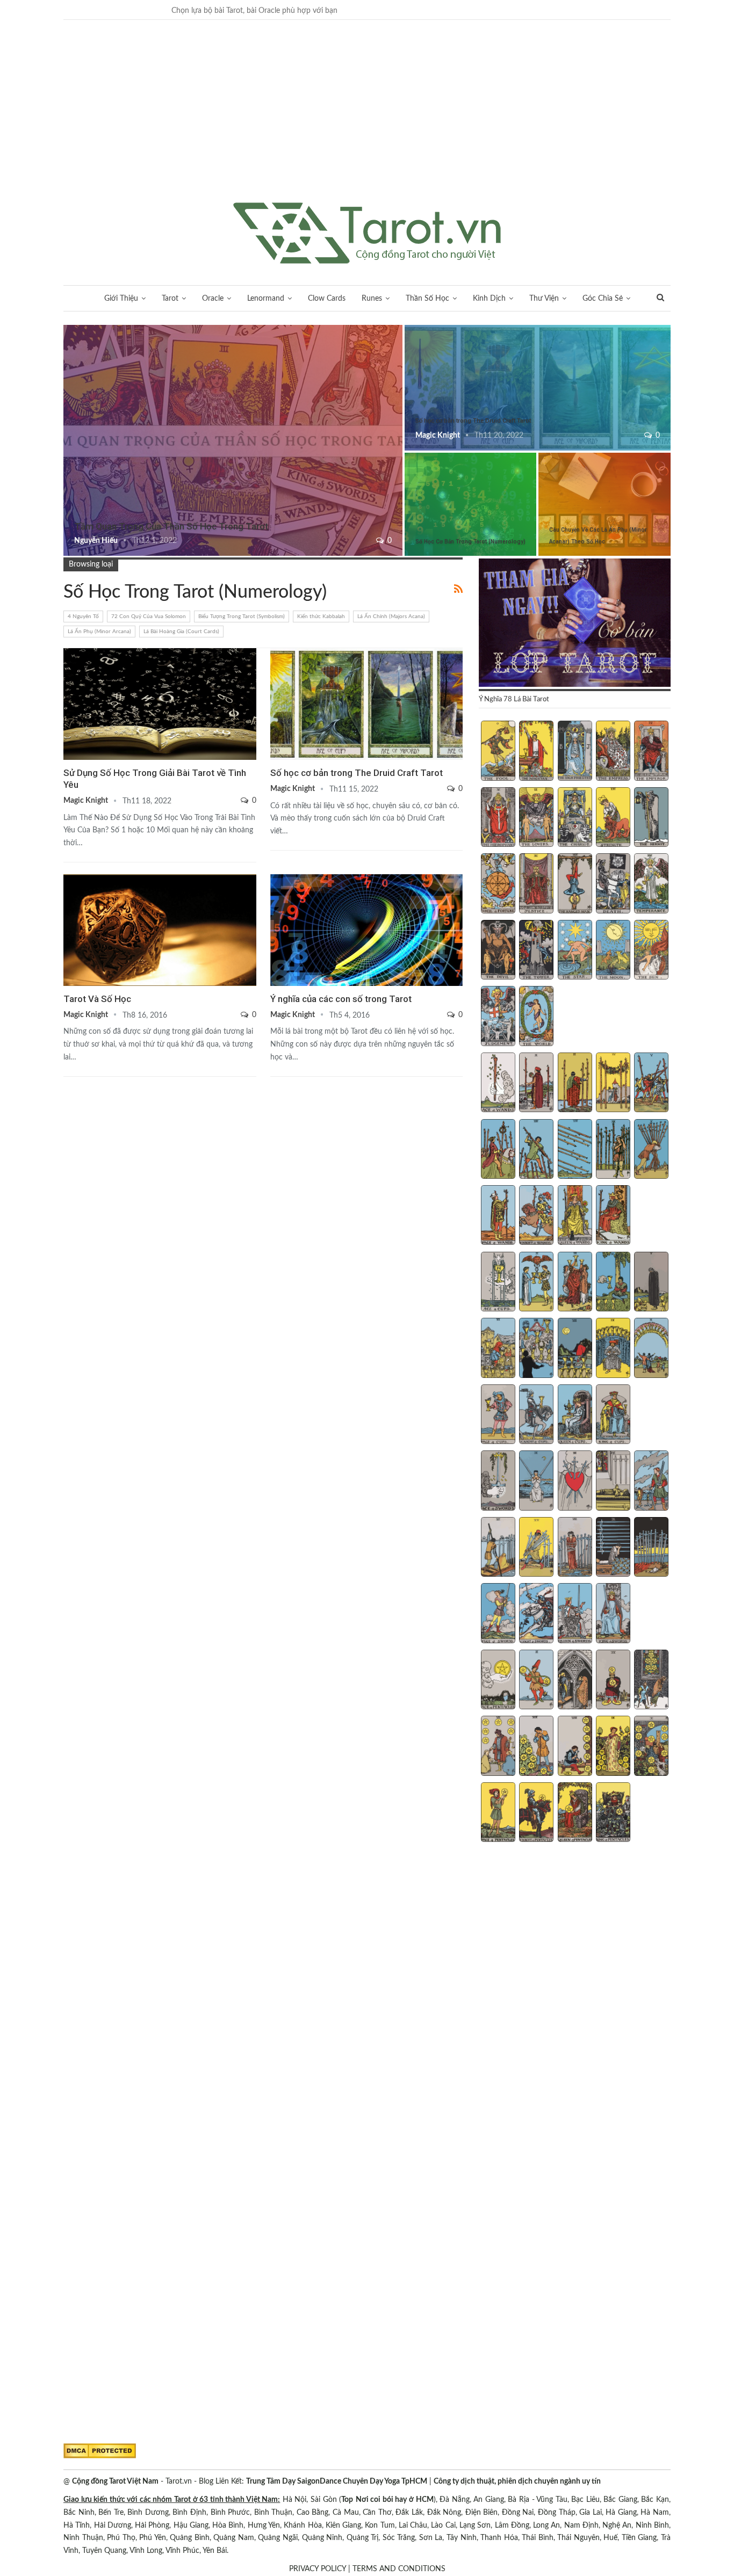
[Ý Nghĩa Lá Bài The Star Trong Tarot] (575, 951)
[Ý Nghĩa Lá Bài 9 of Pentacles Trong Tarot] (613, 1747)
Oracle (213, 299)
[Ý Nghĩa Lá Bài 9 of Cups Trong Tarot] (613, 1349)
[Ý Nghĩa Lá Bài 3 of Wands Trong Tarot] (575, 1084)
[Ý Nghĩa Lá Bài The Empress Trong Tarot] (613, 752)
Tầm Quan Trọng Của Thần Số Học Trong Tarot (171, 526)
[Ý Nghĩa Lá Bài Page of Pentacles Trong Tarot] (498, 1813)
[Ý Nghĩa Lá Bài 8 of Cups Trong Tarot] (575, 1349)
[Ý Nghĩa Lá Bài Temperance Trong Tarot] (651, 884)
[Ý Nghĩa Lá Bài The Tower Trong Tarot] (536, 951)
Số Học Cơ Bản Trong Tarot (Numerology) (470, 542)
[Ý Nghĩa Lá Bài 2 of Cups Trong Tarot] (536, 1283)
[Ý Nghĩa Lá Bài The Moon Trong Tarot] (613, 951)
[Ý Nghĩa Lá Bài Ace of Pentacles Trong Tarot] (498, 1681)
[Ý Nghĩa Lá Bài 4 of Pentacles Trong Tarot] (613, 1681)
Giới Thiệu (121, 299)
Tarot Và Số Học (97, 999)
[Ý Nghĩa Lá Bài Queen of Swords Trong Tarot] (575, 1614)
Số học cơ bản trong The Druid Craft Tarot (473, 421)
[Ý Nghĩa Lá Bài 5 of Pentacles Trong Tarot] (651, 1681)
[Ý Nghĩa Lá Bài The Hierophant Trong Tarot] (498, 818)
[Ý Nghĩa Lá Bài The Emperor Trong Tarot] (651, 752)
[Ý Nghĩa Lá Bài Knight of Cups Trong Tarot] (536, 1416)
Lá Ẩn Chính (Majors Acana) (391, 616)
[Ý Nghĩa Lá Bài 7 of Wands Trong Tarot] (536, 1150)
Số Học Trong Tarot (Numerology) (408, 326)
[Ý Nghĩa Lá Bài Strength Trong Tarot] (613, 818)
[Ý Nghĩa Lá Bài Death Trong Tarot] (613, 884)
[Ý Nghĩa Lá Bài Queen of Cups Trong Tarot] (575, 1416)
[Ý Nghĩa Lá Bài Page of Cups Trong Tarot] (498, 1416)
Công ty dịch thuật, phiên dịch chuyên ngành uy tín (517, 2481)
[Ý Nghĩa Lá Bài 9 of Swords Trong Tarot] (613, 1548)
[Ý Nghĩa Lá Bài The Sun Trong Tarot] (651, 951)
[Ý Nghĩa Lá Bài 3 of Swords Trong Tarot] (575, 1482)
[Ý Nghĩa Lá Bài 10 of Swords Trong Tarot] (651, 1548)
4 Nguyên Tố (83, 616)
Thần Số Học (427, 299)
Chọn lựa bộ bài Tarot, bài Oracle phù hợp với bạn (254, 11)
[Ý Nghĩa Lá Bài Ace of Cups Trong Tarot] (498, 1283)
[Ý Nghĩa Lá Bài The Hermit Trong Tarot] (651, 818)
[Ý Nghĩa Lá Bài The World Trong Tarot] (536, 1017)
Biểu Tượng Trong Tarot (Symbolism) (242, 616)
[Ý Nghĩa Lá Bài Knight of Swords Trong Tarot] (536, 1614)
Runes (372, 299)
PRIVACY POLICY (318, 2569)
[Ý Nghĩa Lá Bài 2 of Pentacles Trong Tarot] (536, 1681)
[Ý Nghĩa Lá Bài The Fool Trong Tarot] (498, 752)
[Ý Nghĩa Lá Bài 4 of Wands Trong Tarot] (613, 1084)
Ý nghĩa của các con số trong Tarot (341, 999)
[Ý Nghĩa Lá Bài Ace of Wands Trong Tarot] (498, 1084)
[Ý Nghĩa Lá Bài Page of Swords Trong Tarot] (498, 1614)
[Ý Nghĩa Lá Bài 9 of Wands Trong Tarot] (613, 1150)
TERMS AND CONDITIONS (399, 2569)
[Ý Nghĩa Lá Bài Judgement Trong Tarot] (498, 1017)
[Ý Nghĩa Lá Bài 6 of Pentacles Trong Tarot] (498, 1747)
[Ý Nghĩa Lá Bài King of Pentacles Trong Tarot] (613, 1813)
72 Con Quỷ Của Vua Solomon (149, 616)
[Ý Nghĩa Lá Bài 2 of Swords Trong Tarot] (536, 1482)
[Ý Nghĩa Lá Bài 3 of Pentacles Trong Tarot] (575, 1681)
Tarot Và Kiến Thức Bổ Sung (67, 326)
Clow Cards (327, 299)
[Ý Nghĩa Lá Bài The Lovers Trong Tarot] (536, 818)
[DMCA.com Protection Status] (100, 2451)
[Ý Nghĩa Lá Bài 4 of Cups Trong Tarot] (613, 1283)
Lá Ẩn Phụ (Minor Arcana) (99, 632)
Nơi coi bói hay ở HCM (395, 2500)
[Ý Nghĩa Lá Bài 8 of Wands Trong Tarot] (575, 1150)
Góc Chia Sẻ (603, 299)
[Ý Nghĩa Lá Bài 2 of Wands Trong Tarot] (536, 1084)
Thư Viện (544, 299)
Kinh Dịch (489, 299)
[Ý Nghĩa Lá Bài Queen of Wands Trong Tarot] (575, 1216)
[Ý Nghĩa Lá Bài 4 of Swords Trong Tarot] (613, 1482)
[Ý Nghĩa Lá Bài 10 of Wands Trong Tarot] (651, 1150)
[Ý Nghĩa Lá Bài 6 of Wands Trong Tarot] (498, 1150)
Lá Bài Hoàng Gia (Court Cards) (181, 632)
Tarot (170, 299)
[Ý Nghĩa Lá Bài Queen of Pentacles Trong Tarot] (575, 1813)
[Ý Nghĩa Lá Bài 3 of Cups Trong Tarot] (575, 1283)
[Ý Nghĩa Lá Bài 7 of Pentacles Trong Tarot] (536, 1747)
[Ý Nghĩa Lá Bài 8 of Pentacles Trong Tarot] (575, 1747)
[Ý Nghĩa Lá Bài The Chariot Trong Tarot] (575, 818)
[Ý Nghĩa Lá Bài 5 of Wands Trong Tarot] (651, 1084)
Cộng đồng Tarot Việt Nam (115, 2481)
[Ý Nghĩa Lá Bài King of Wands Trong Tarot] (613, 1216)
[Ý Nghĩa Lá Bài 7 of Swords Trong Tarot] (536, 1548)
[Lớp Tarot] (575, 623)
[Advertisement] (367, 122)
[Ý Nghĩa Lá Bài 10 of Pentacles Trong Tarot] (651, 1747)
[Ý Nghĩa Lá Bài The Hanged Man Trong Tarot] (575, 884)
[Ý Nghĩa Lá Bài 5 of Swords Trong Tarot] (651, 1482)
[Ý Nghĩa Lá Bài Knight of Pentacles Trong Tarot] (536, 1813)
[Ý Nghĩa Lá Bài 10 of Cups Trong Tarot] (651, 1349)
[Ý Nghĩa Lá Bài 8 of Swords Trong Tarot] (575, 1548)
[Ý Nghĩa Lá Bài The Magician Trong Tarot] (536, 752)
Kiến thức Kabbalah (321, 616)
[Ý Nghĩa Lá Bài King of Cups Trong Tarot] (613, 1416)
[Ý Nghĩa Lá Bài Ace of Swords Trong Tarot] (498, 1482)
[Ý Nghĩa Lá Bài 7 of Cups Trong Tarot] (536, 1349)
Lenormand (266, 299)
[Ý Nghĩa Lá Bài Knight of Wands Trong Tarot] (536, 1216)
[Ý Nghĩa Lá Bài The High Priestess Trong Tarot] (575, 752)
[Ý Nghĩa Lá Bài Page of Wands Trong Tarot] (498, 1216)
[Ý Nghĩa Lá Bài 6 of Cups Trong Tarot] (498, 1349)
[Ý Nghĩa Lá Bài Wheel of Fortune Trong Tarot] (498, 884)
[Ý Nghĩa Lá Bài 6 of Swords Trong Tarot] (498, 1548)
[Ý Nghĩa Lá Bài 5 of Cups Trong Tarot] (651, 1283)
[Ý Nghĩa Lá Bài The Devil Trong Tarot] (498, 951)
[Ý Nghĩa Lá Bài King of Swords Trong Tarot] (613, 1614)
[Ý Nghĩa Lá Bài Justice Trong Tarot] (536, 884)
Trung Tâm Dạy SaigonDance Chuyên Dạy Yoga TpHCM (337, 2481)
